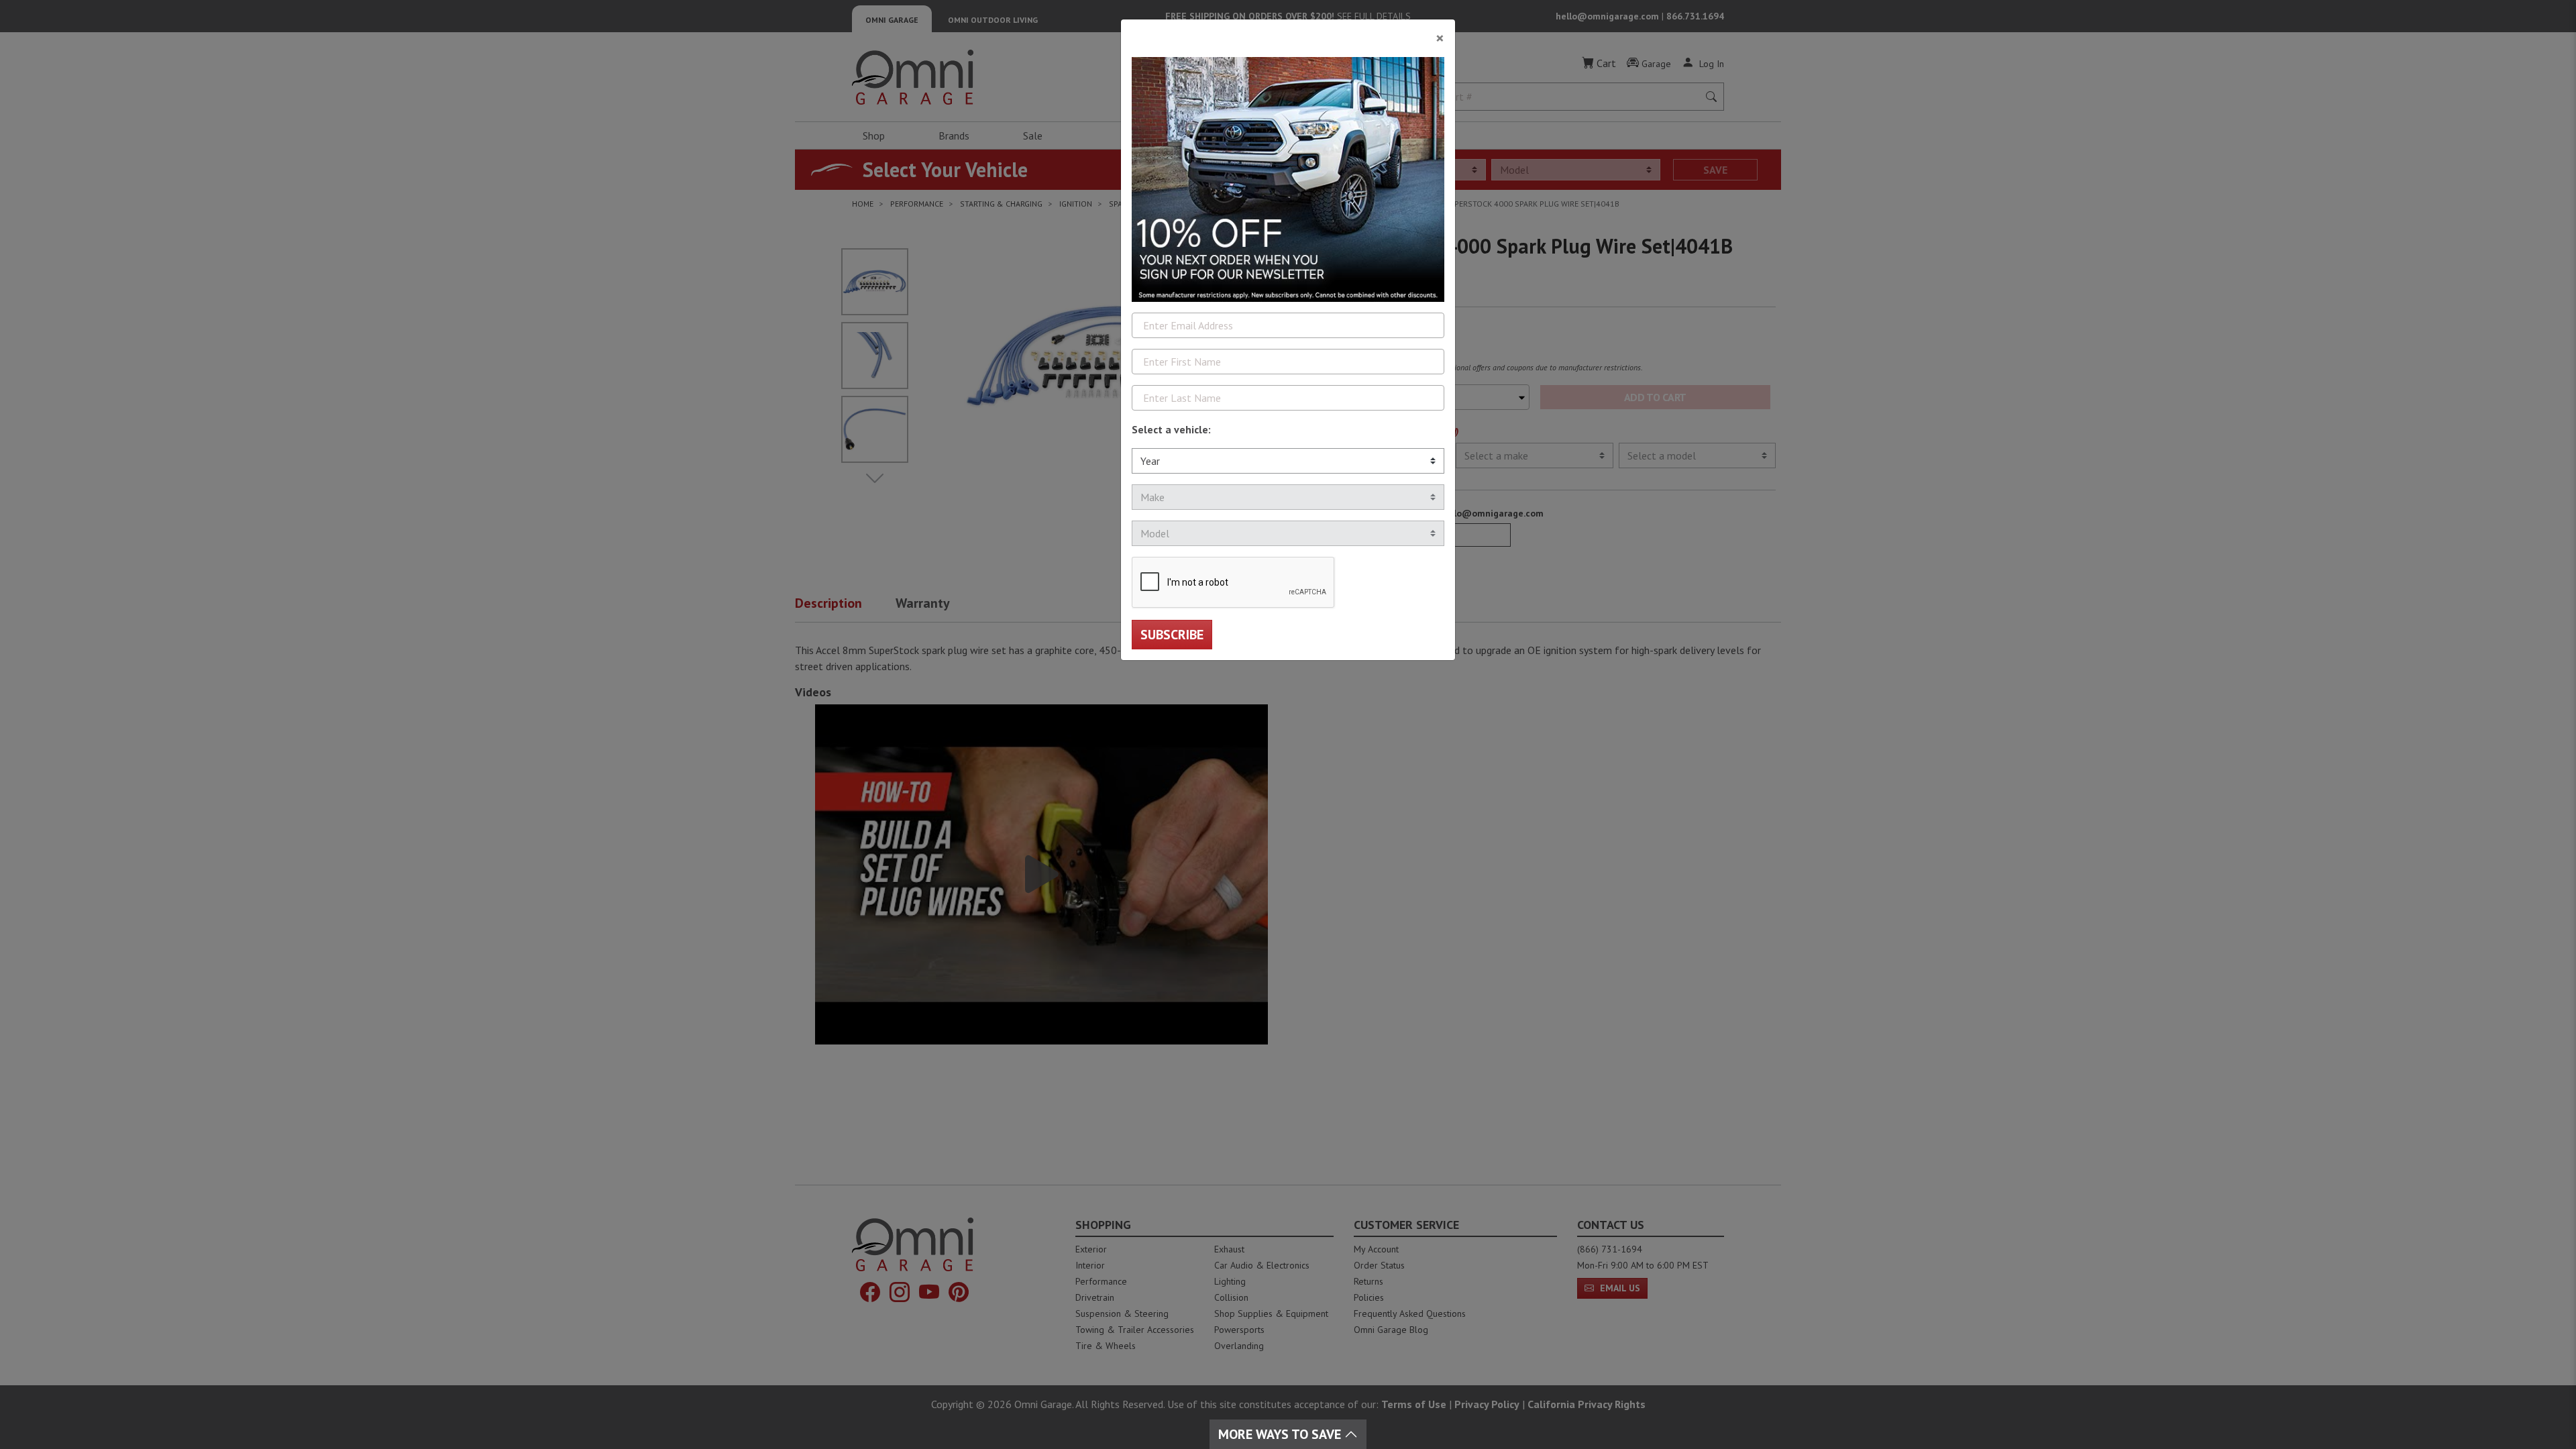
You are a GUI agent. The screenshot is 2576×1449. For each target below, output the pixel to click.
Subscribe (1172, 635)
